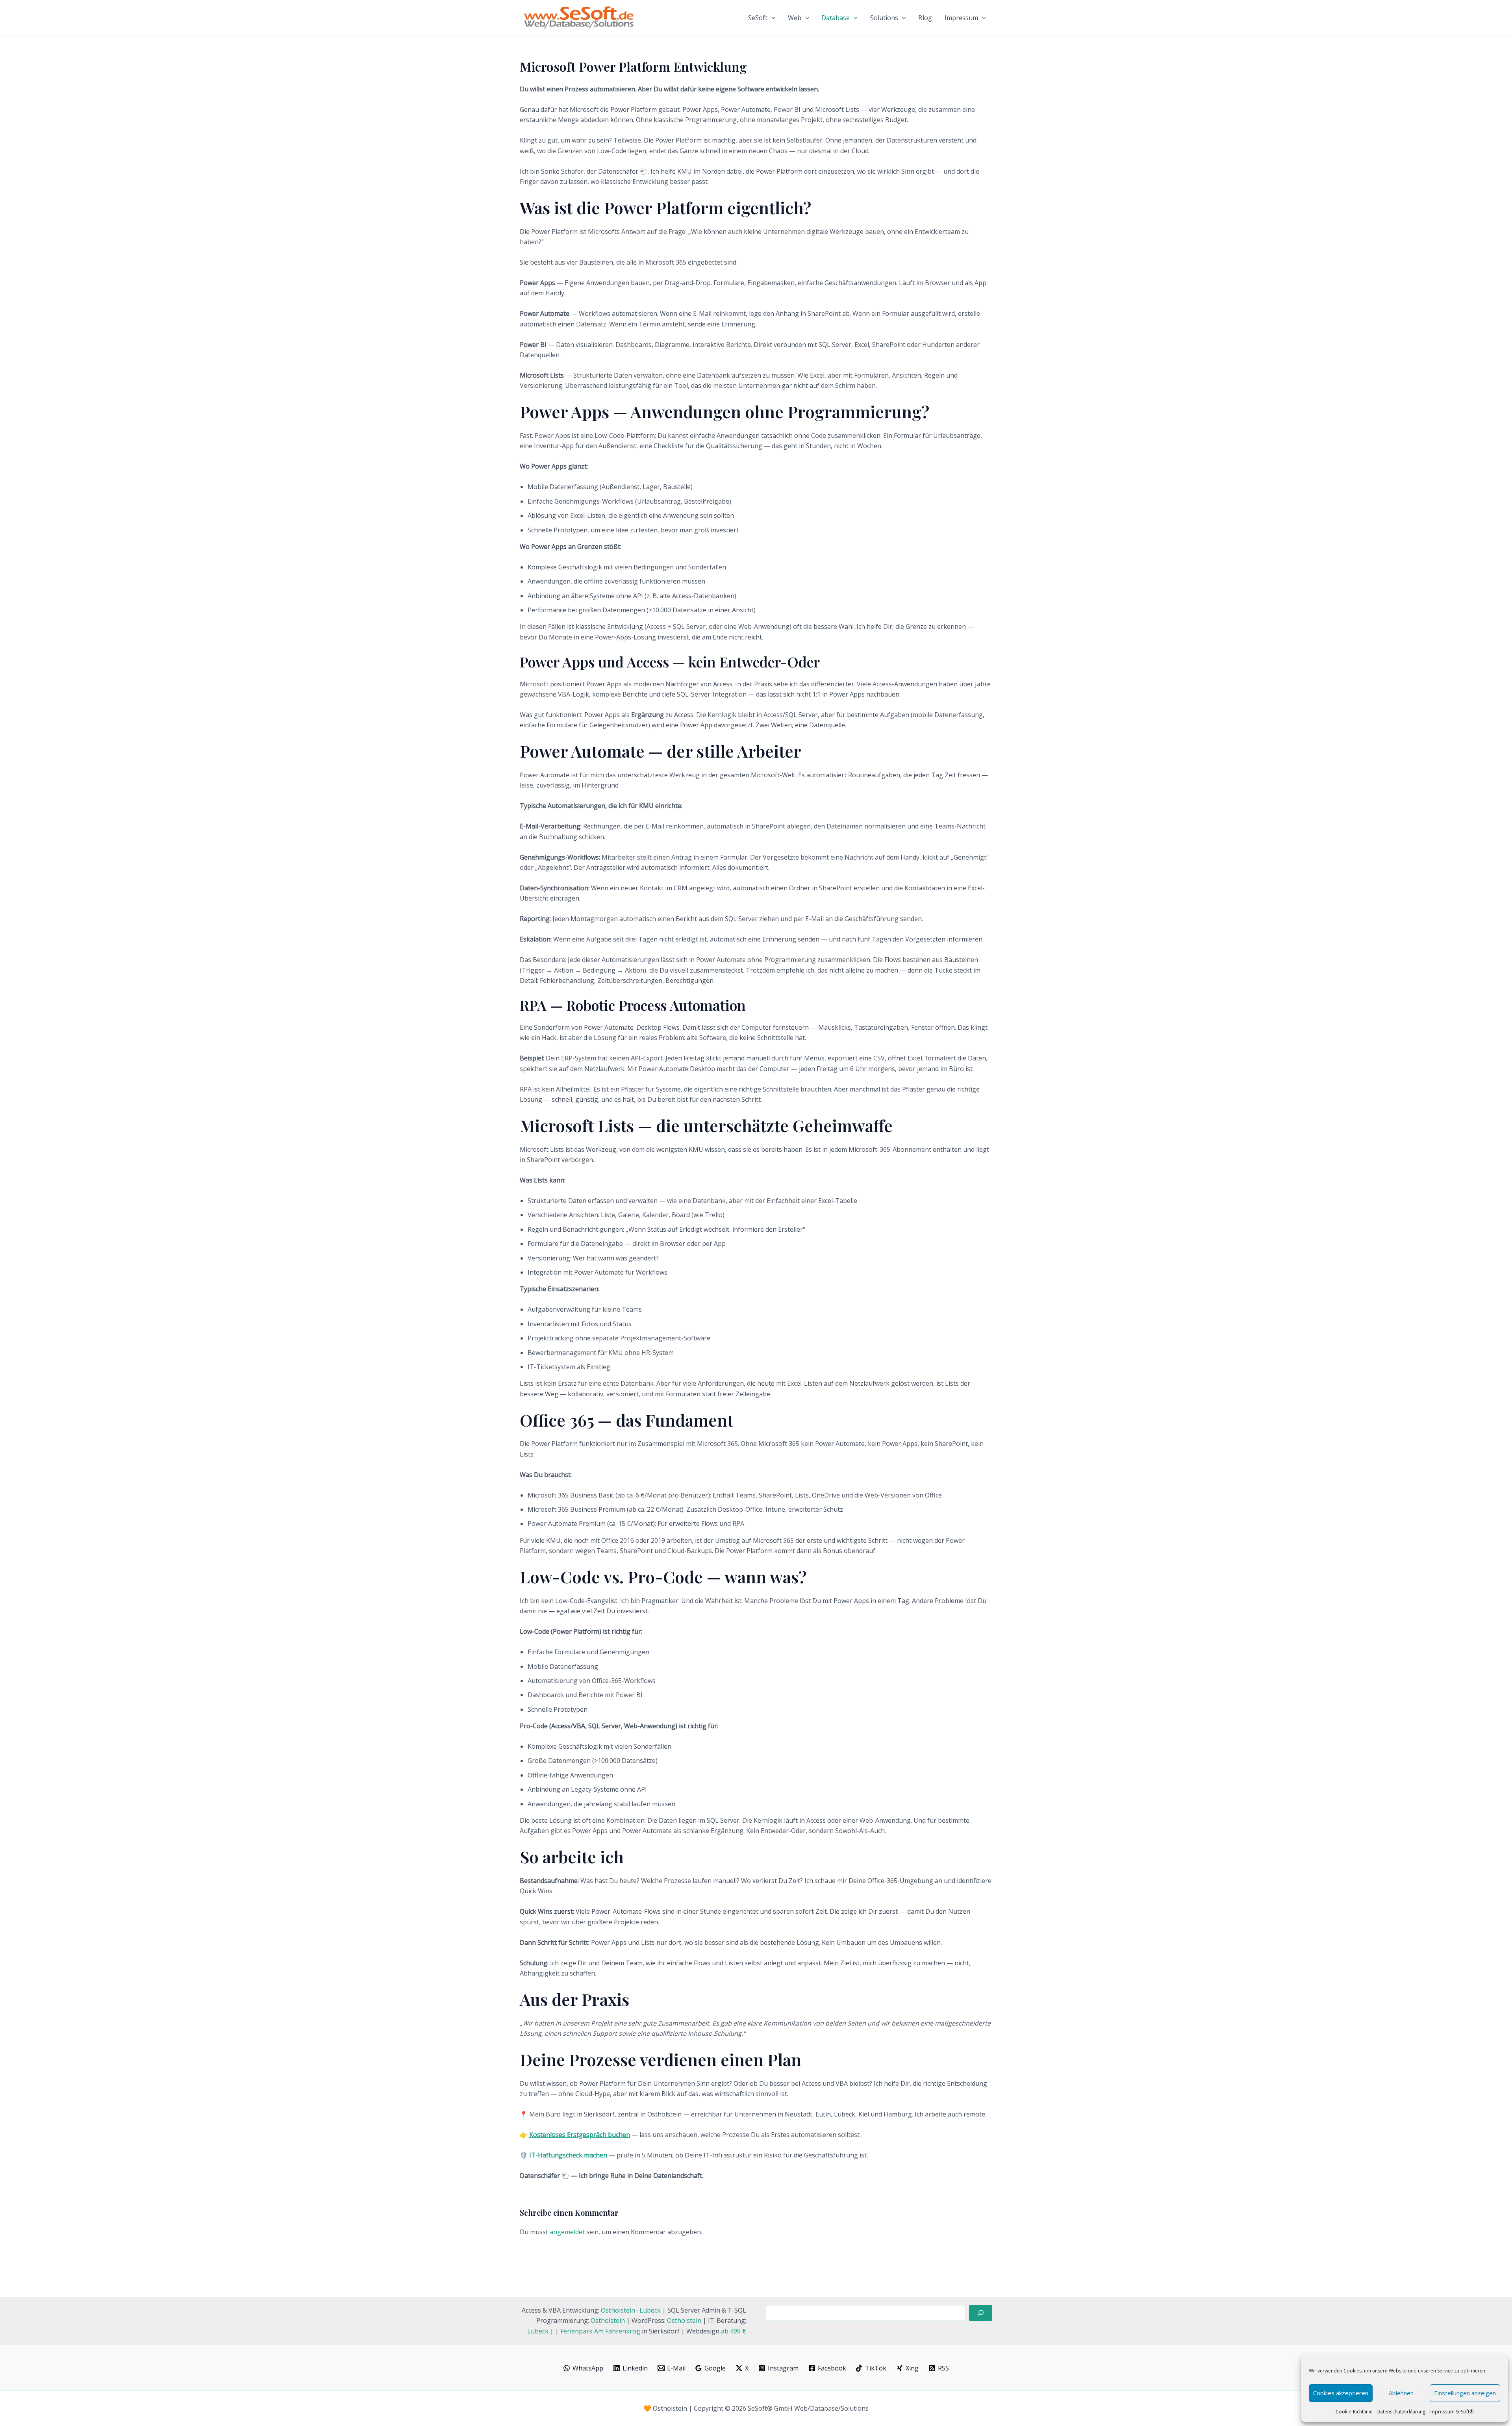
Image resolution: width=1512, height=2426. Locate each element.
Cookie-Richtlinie (1354, 2412)
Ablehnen (1401, 2393)
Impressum (961, 18)
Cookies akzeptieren (1341, 2393)
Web (795, 18)
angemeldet (567, 2232)
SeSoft (758, 18)
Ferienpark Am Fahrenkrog (600, 2331)
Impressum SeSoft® (1451, 2412)
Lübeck (650, 2310)
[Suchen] (981, 2313)
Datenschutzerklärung (1401, 2412)
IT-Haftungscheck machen (568, 2155)
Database (836, 18)
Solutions (884, 18)
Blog (925, 18)
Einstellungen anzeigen (1465, 2393)
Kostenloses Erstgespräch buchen (580, 2135)
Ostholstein (618, 2310)
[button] (771, 18)
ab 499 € (734, 2331)
